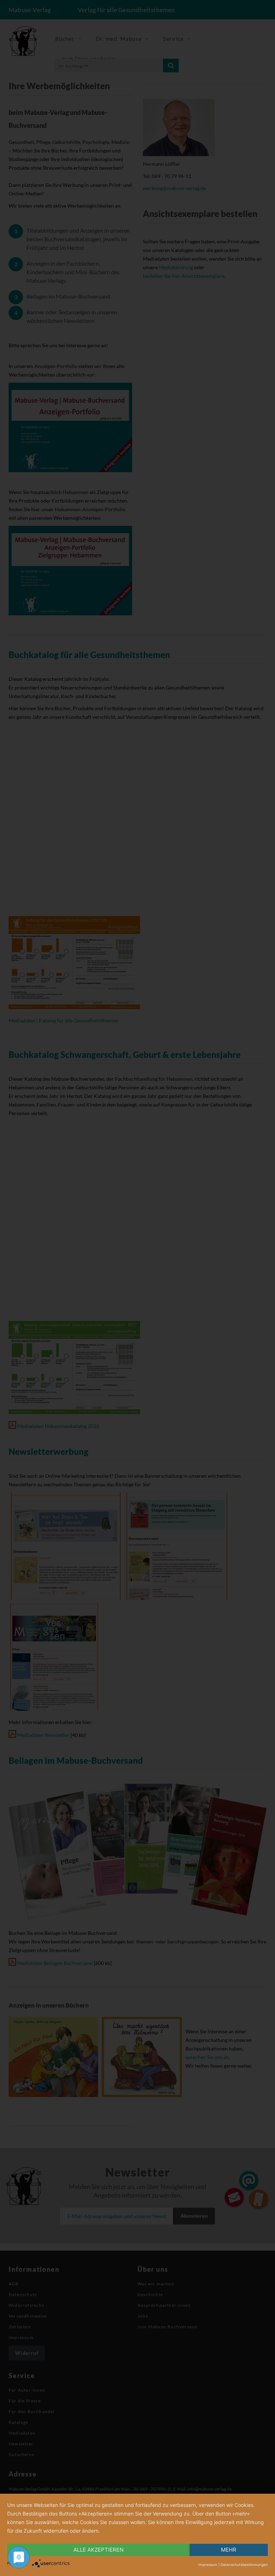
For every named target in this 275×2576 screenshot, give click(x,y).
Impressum (208, 2565)
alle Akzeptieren (98, 2550)
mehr (229, 2550)
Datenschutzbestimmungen (244, 2565)
